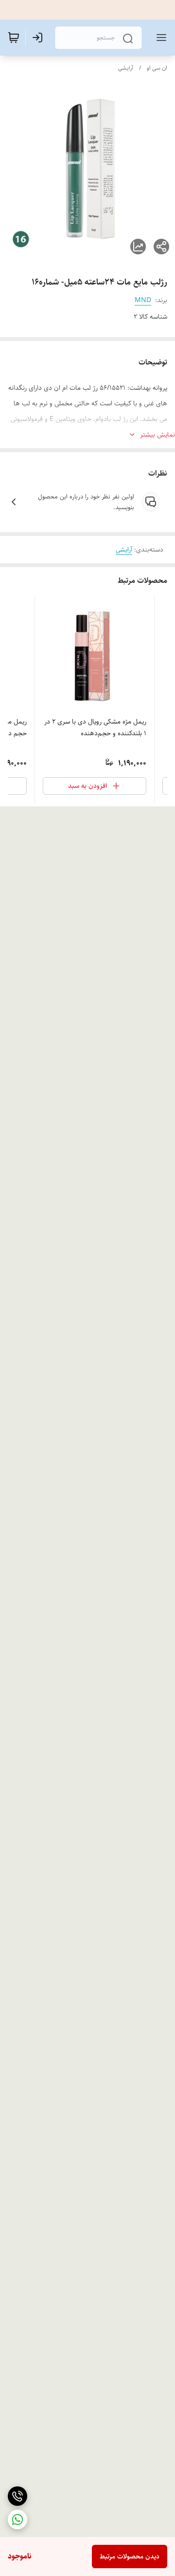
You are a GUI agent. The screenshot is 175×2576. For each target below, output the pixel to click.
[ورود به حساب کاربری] (39, 38)
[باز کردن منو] (159, 38)
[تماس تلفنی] (17, 2496)
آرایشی (126, 68)
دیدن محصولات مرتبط (130, 2557)
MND (143, 300)
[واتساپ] (17, 2519)
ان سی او (157, 68)
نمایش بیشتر (157, 435)
